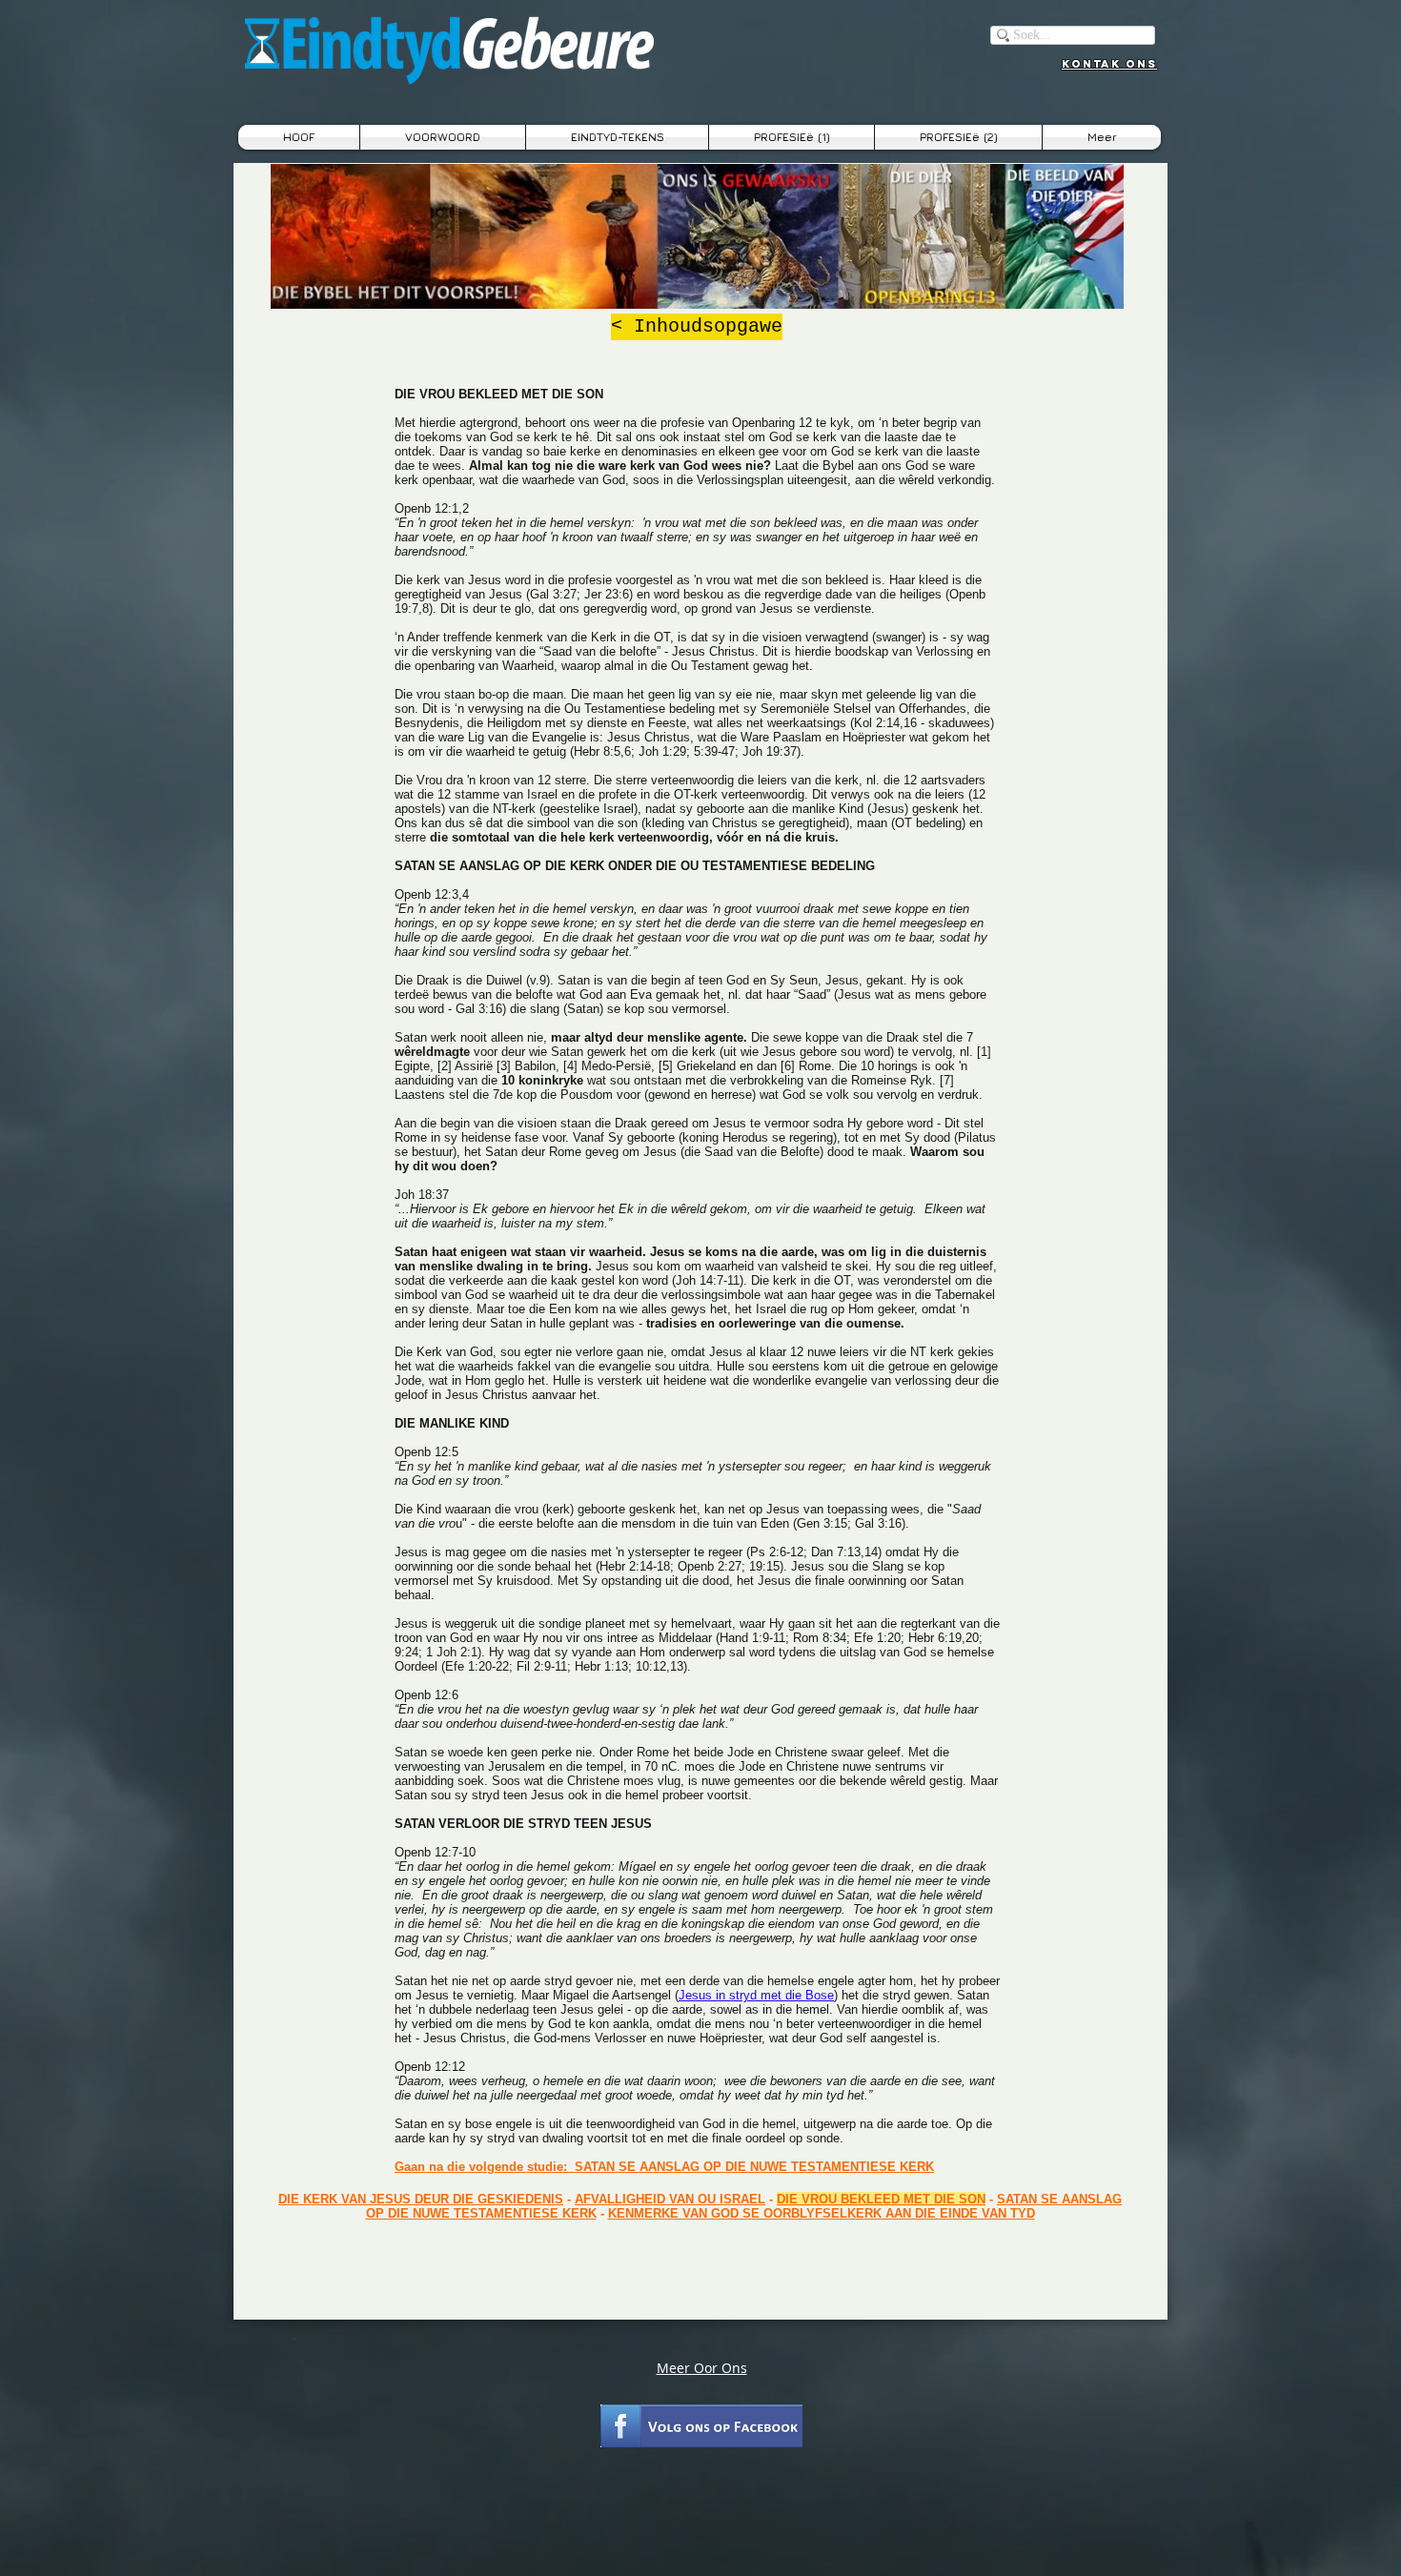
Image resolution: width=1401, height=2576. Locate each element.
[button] (617, 137)
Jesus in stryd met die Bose (756, 1995)
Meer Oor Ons (702, 2368)
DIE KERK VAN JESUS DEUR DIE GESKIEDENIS (421, 2199)
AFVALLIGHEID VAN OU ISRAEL (670, 2199)
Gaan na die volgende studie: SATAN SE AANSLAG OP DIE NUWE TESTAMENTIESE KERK (664, 2167)
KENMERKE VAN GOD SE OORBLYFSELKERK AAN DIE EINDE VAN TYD (822, 2213)
